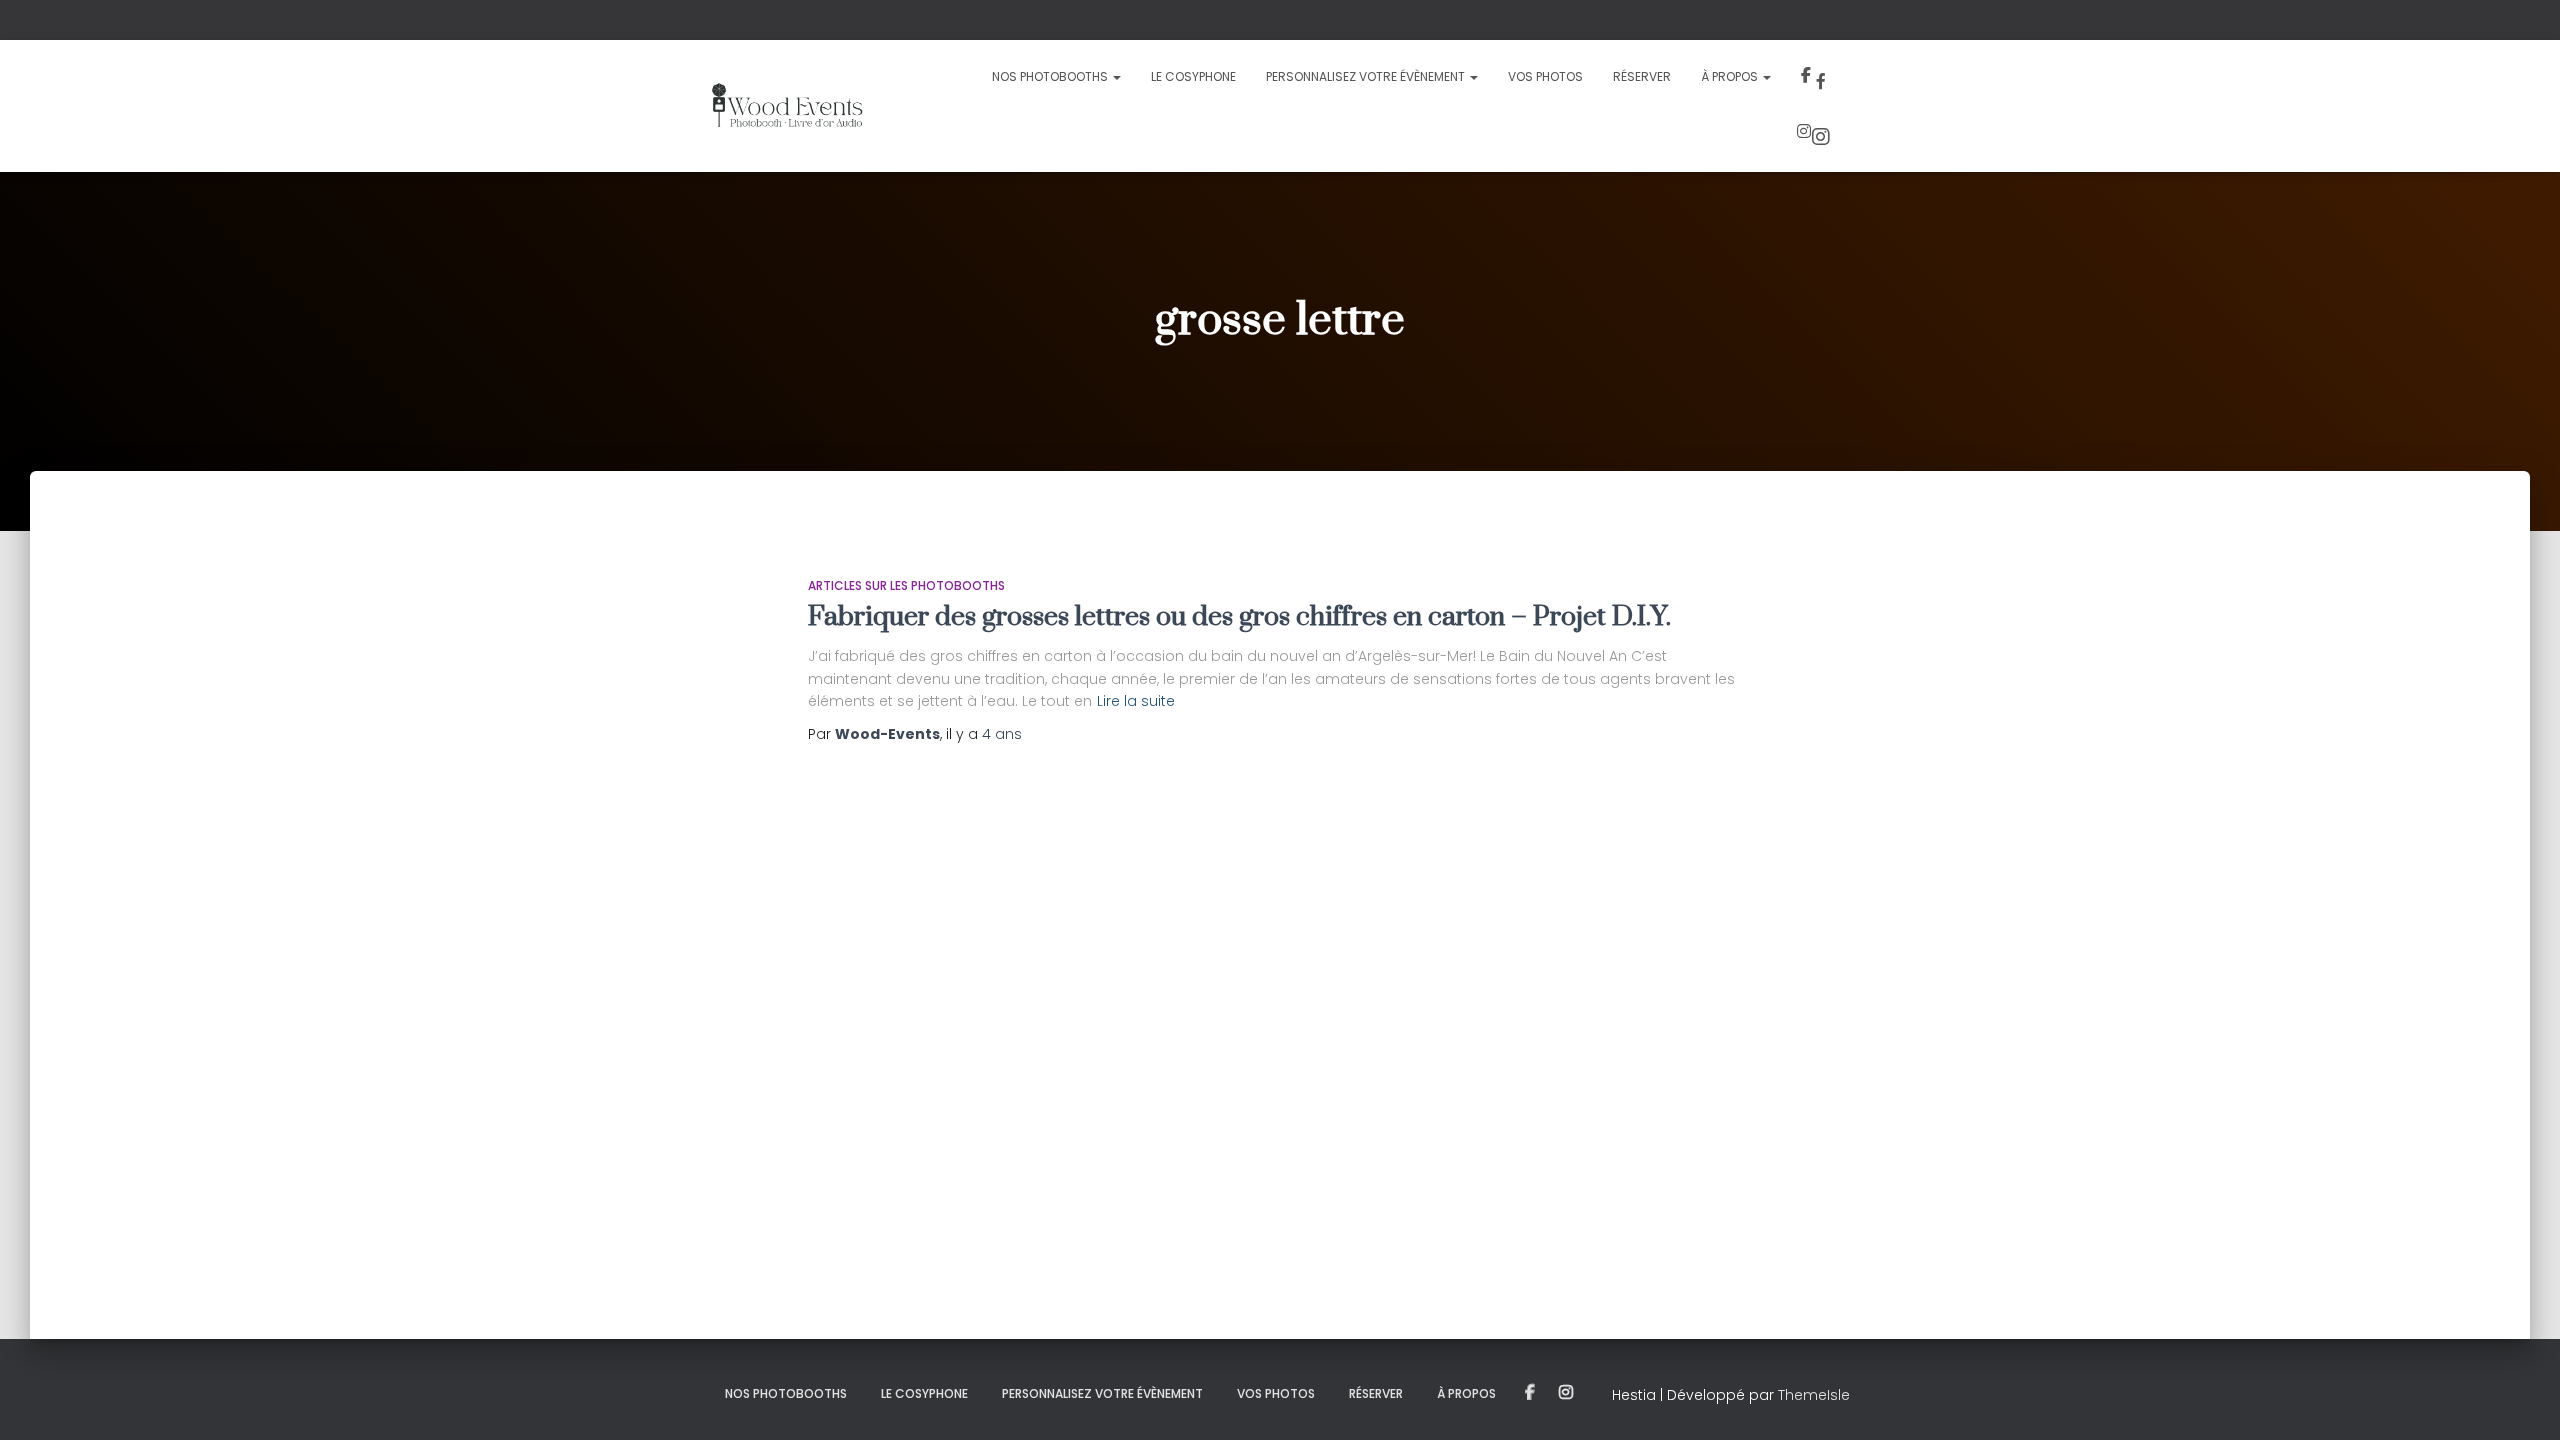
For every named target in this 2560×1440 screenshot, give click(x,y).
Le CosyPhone (1193, 76)
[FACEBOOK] (1530, 1393)
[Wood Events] (786, 106)
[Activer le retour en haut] (2520, 1400)
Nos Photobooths (1051, 76)
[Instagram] (1816, 134)
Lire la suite (1136, 701)
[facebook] (1818, 78)
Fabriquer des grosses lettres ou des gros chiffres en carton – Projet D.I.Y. (1239, 617)
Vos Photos (1545, 76)
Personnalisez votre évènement (1367, 76)
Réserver (1642, 76)
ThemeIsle (1814, 1395)
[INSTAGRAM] (1566, 1393)
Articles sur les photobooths (906, 585)
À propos (1731, 76)
